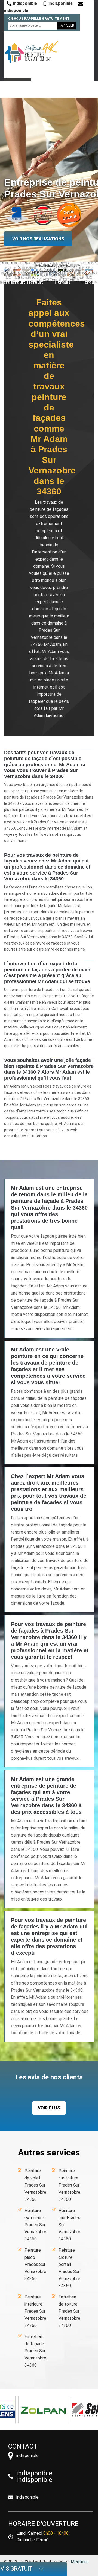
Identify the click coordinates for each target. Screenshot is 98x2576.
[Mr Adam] (31, 52)
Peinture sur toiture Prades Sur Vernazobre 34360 (69, 2185)
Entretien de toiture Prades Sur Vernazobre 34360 (69, 2311)
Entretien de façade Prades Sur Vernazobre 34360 (35, 2351)
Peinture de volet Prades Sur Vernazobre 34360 (35, 2185)
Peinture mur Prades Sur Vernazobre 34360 (69, 2225)
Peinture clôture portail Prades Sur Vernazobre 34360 (69, 2268)
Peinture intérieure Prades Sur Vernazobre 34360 (35, 2311)
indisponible (24, 3)
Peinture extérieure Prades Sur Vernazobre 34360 (35, 2225)
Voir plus (49, 2108)
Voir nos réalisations (38, 239)
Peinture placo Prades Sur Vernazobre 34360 (35, 2264)
